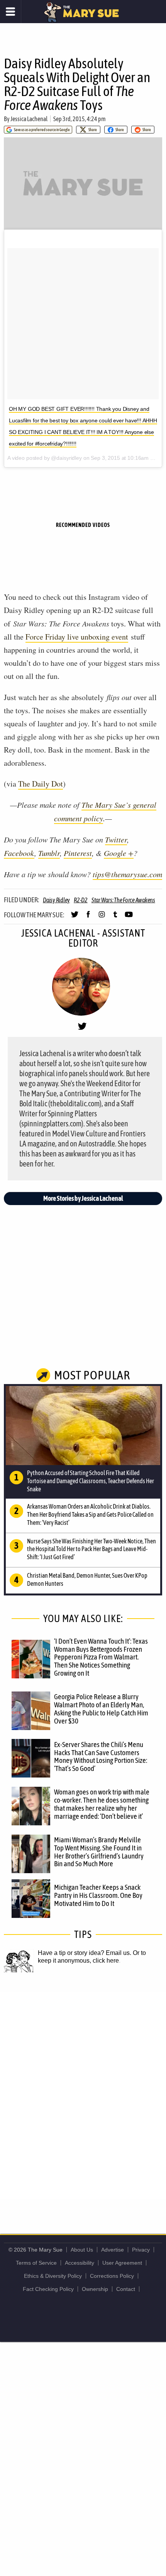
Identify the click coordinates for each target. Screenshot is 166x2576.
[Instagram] (102, 918)
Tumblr (49, 853)
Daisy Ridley (56, 900)
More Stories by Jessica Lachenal (83, 1198)
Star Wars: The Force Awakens (123, 900)
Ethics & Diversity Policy (53, 2276)
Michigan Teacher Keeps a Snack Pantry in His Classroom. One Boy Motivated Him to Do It (98, 1895)
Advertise (113, 2250)
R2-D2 (81, 900)
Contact (126, 2289)
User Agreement (122, 2263)
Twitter (116, 839)
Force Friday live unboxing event (77, 637)
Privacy (141, 2250)
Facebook (19, 853)
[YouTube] (129, 918)
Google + (119, 853)
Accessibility (80, 2263)
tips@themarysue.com (127, 874)
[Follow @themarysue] (75, 918)
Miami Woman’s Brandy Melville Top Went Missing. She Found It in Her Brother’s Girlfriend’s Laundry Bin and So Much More (99, 1852)
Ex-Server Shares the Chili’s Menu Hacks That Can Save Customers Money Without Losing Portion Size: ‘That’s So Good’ (101, 1756)
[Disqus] (83, 2095)
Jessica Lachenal (29, 119)
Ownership (95, 2289)
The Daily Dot (41, 784)
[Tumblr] (115, 918)
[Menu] (11, 12)
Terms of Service (36, 2263)
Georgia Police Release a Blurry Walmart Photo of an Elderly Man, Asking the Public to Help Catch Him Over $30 (101, 1709)
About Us (82, 2250)
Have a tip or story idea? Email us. (85, 1953)
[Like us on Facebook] (88, 918)
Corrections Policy (112, 2276)
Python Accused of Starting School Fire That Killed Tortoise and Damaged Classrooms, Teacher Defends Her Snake (91, 1481)
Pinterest (78, 853)
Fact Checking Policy (48, 2289)
